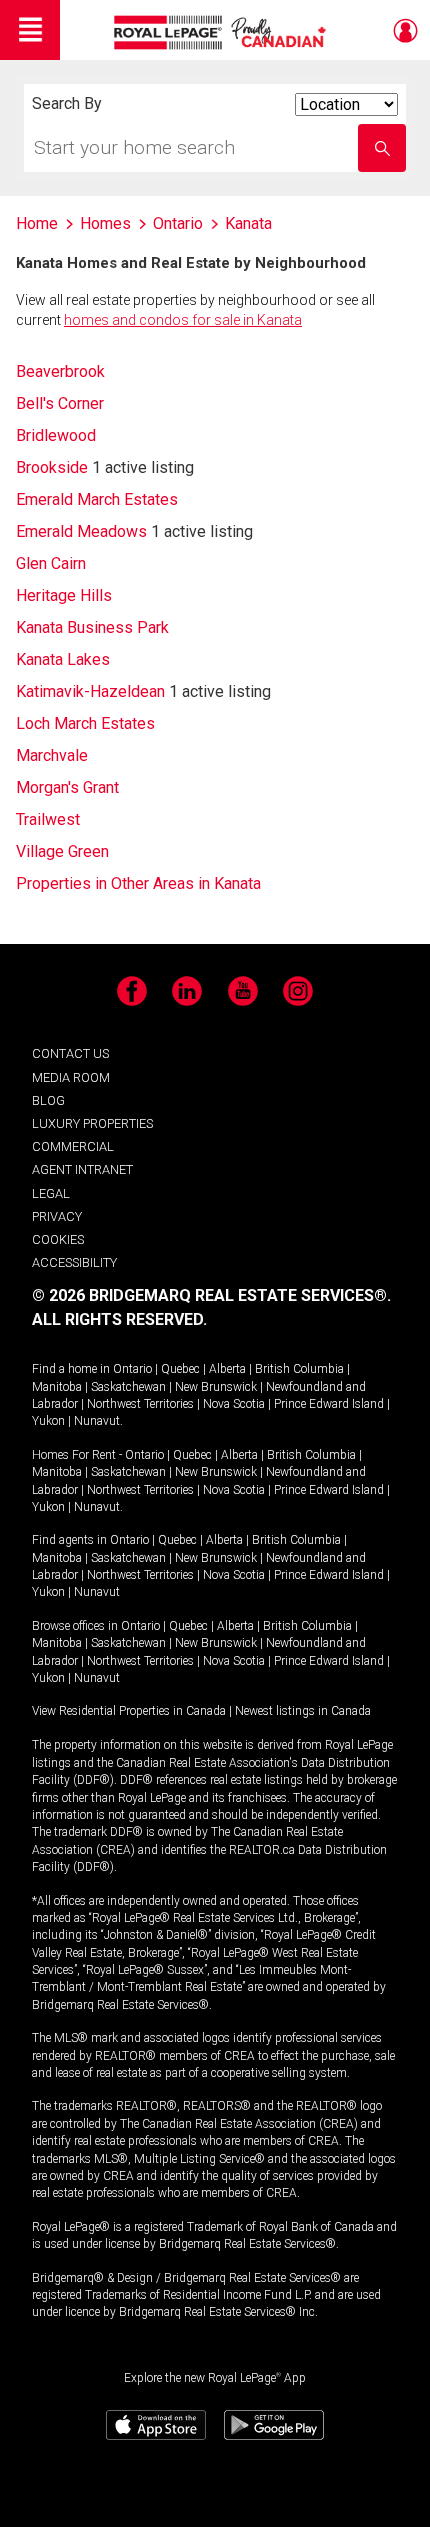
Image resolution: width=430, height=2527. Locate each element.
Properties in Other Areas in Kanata (138, 883)
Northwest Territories (140, 1404)
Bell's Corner (60, 403)
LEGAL (51, 1193)
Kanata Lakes (63, 659)
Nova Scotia (234, 1404)
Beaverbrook (60, 371)
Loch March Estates (85, 723)
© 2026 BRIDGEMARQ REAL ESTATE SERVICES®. (211, 1295)
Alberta (227, 1369)
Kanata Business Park (92, 627)
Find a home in (71, 1369)
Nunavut (97, 1421)
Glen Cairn (51, 563)
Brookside (52, 467)
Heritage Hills (64, 595)
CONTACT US (70, 1053)
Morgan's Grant (67, 787)
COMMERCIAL (73, 1146)
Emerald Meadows (81, 531)
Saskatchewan (128, 1387)
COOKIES (58, 1239)
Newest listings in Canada (303, 1711)
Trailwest (48, 819)
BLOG (48, 1100)
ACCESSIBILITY (74, 1262)
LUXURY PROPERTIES (92, 1123)
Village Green (62, 851)
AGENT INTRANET (82, 1169)
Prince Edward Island (329, 1404)
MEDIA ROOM (71, 1077)
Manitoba (57, 1387)
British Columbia (299, 1369)
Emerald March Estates (97, 499)
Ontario (132, 1369)
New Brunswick (216, 1387)
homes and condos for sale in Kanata (183, 320)
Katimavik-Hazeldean (90, 691)
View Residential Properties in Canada (129, 1711)
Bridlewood (56, 435)
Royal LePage (222, 32)
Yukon (48, 1421)
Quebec (180, 1369)
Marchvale (52, 755)
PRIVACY (57, 1216)
